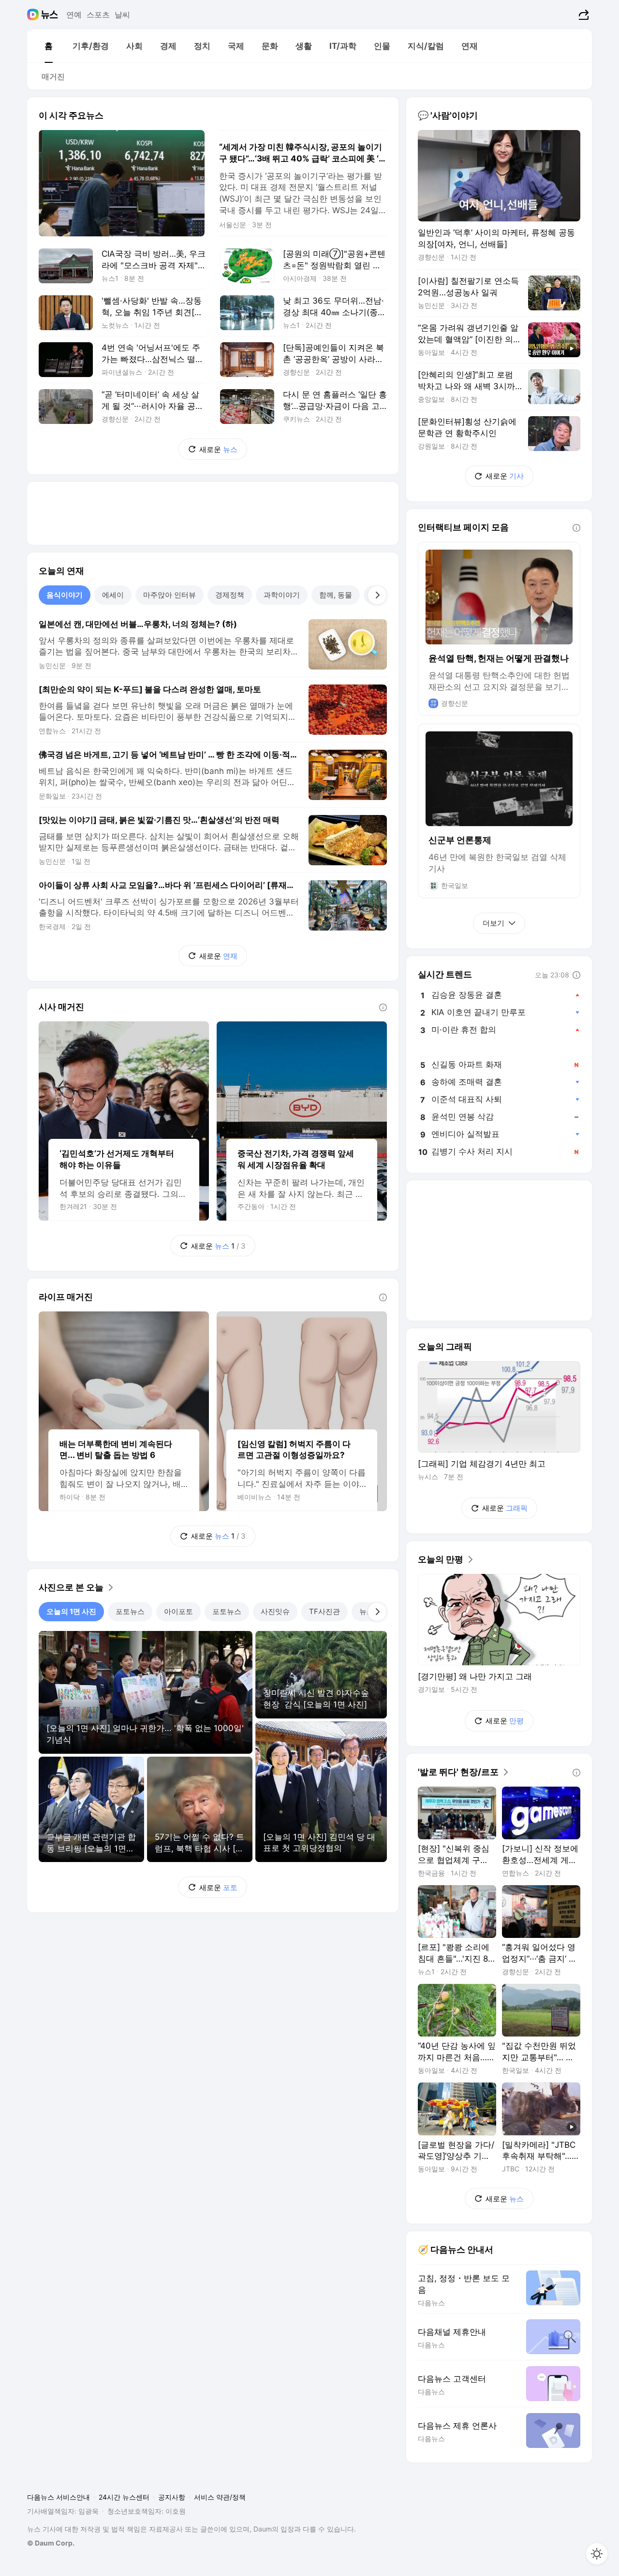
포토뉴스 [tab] (130, 1611)
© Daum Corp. (51, 2543)
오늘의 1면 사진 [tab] (71, 1611)
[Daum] (34, 15)
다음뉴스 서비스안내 (59, 2497)
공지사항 (172, 2497)
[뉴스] (50, 15)
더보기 (494, 923)
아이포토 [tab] (178, 1611)
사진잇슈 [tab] (275, 1611)
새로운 (218, 449)
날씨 (122, 15)
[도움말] (383, 1007)
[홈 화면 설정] (597, 2554)
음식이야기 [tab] (65, 595)
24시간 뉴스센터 (124, 2497)
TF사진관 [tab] (324, 1611)
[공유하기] (582, 15)
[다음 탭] (377, 595)
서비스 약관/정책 (220, 2497)
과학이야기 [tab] (282, 595)
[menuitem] (48, 46)
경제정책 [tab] (230, 595)
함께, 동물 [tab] (336, 595)
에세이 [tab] (113, 595)
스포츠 (98, 15)
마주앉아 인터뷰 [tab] (169, 595)
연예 (74, 15)
